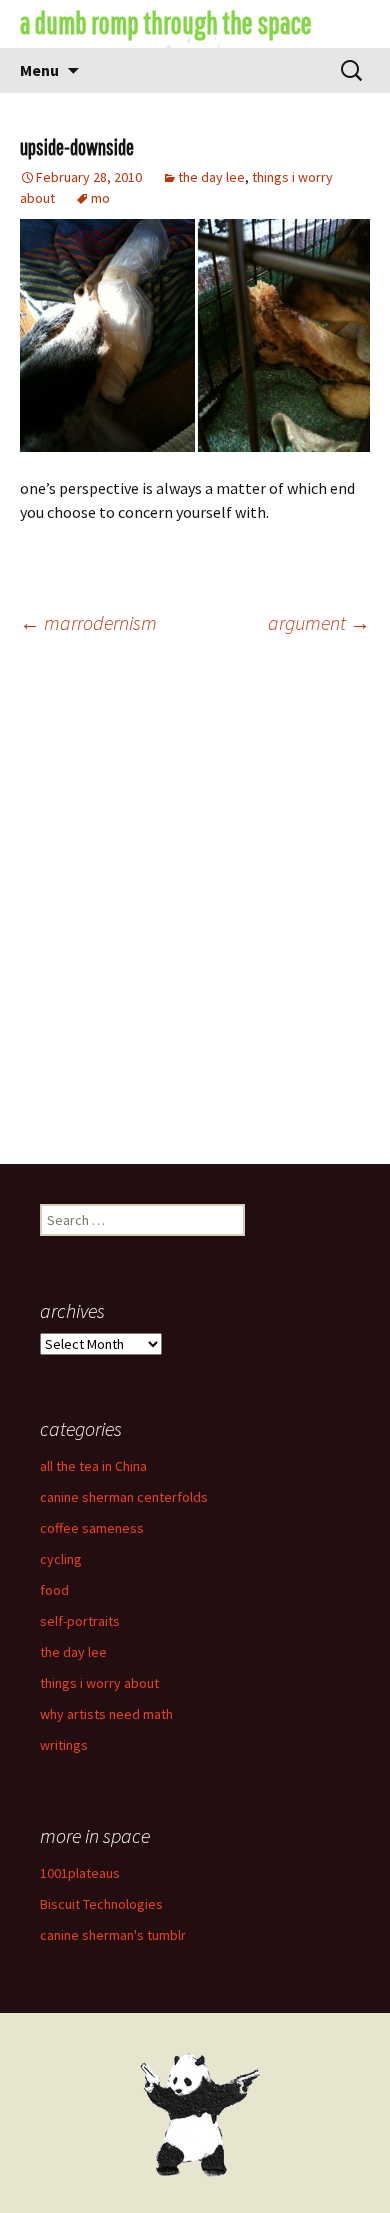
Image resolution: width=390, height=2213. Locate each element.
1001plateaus (80, 1873)
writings (64, 1745)
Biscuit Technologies (101, 1904)
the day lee (211, 177)
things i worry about (99, 1683)
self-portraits (80, 1621)
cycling (61, 1559)
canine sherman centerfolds (124, 1497)
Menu (39, 70)
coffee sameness (92, 1528)
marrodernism (88, 622)
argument (319, 622)
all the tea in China (93, 1466)
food (54, 1590)
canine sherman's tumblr (113, 1935)
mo (100, 198)
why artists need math (106, 1714)
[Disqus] (195, 908)
